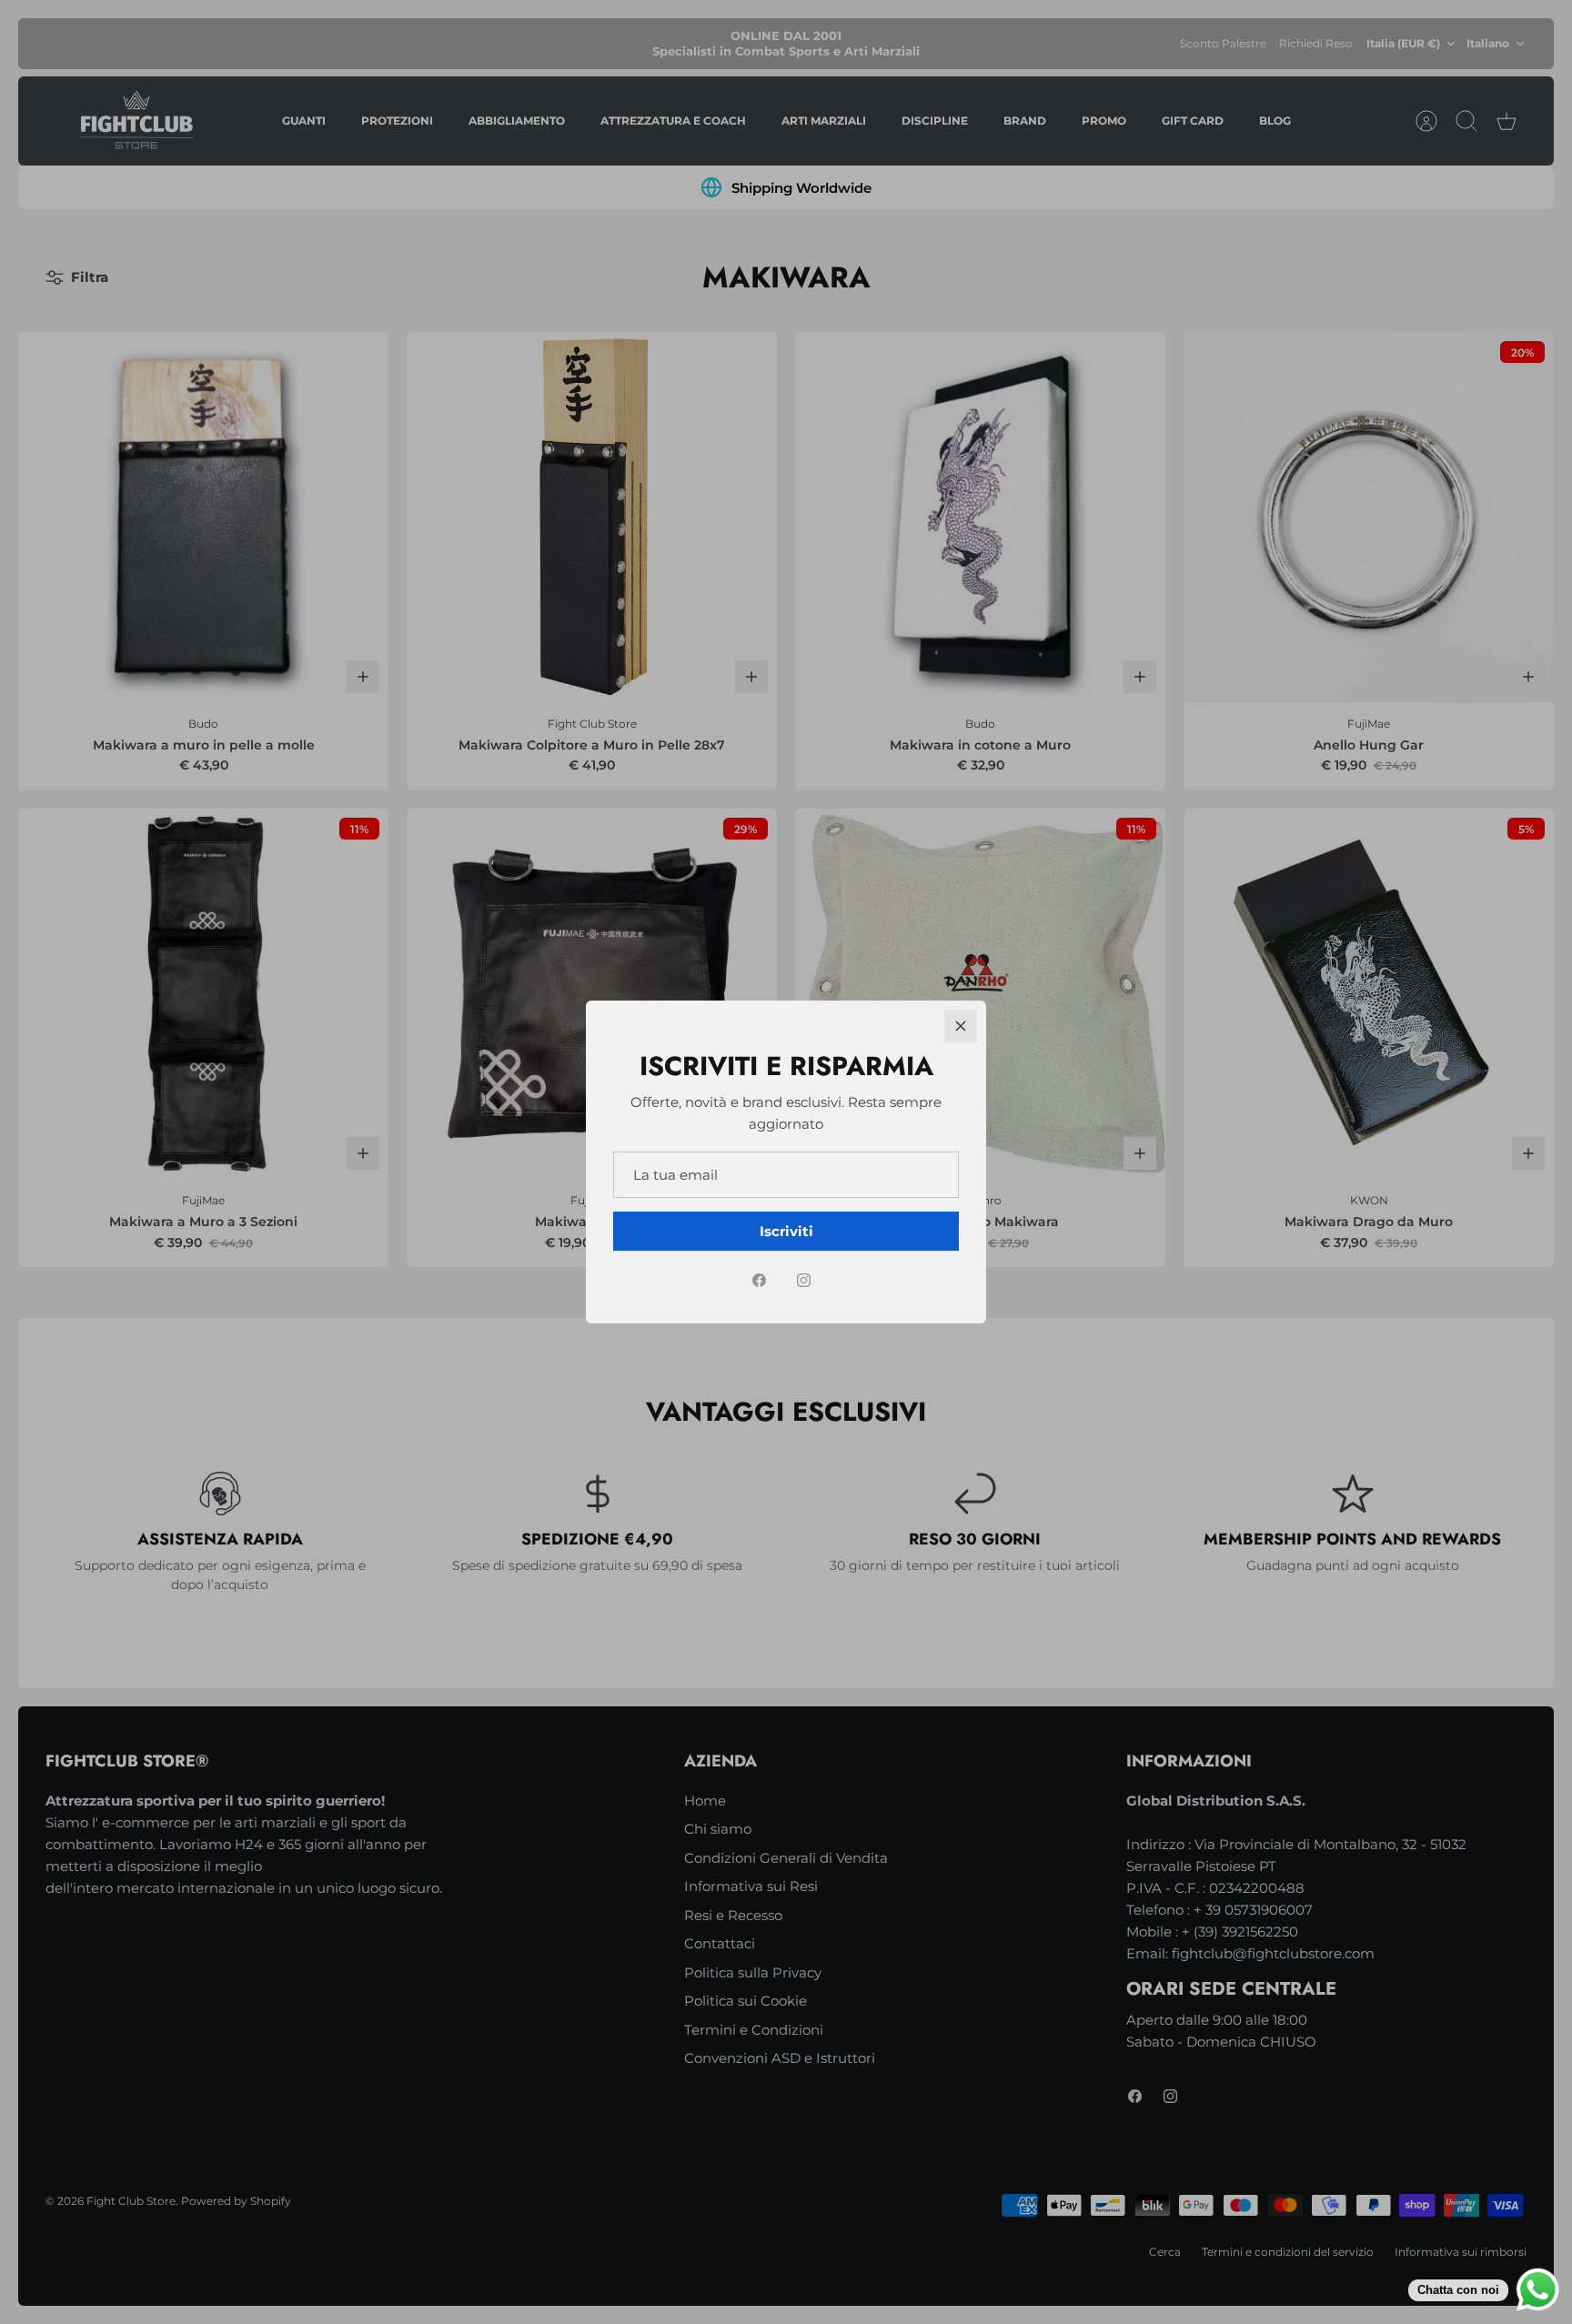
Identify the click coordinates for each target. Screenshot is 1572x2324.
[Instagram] (804, 1280)
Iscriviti (786, 1231)
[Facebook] (759, 1280)
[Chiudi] (961, 1026)
